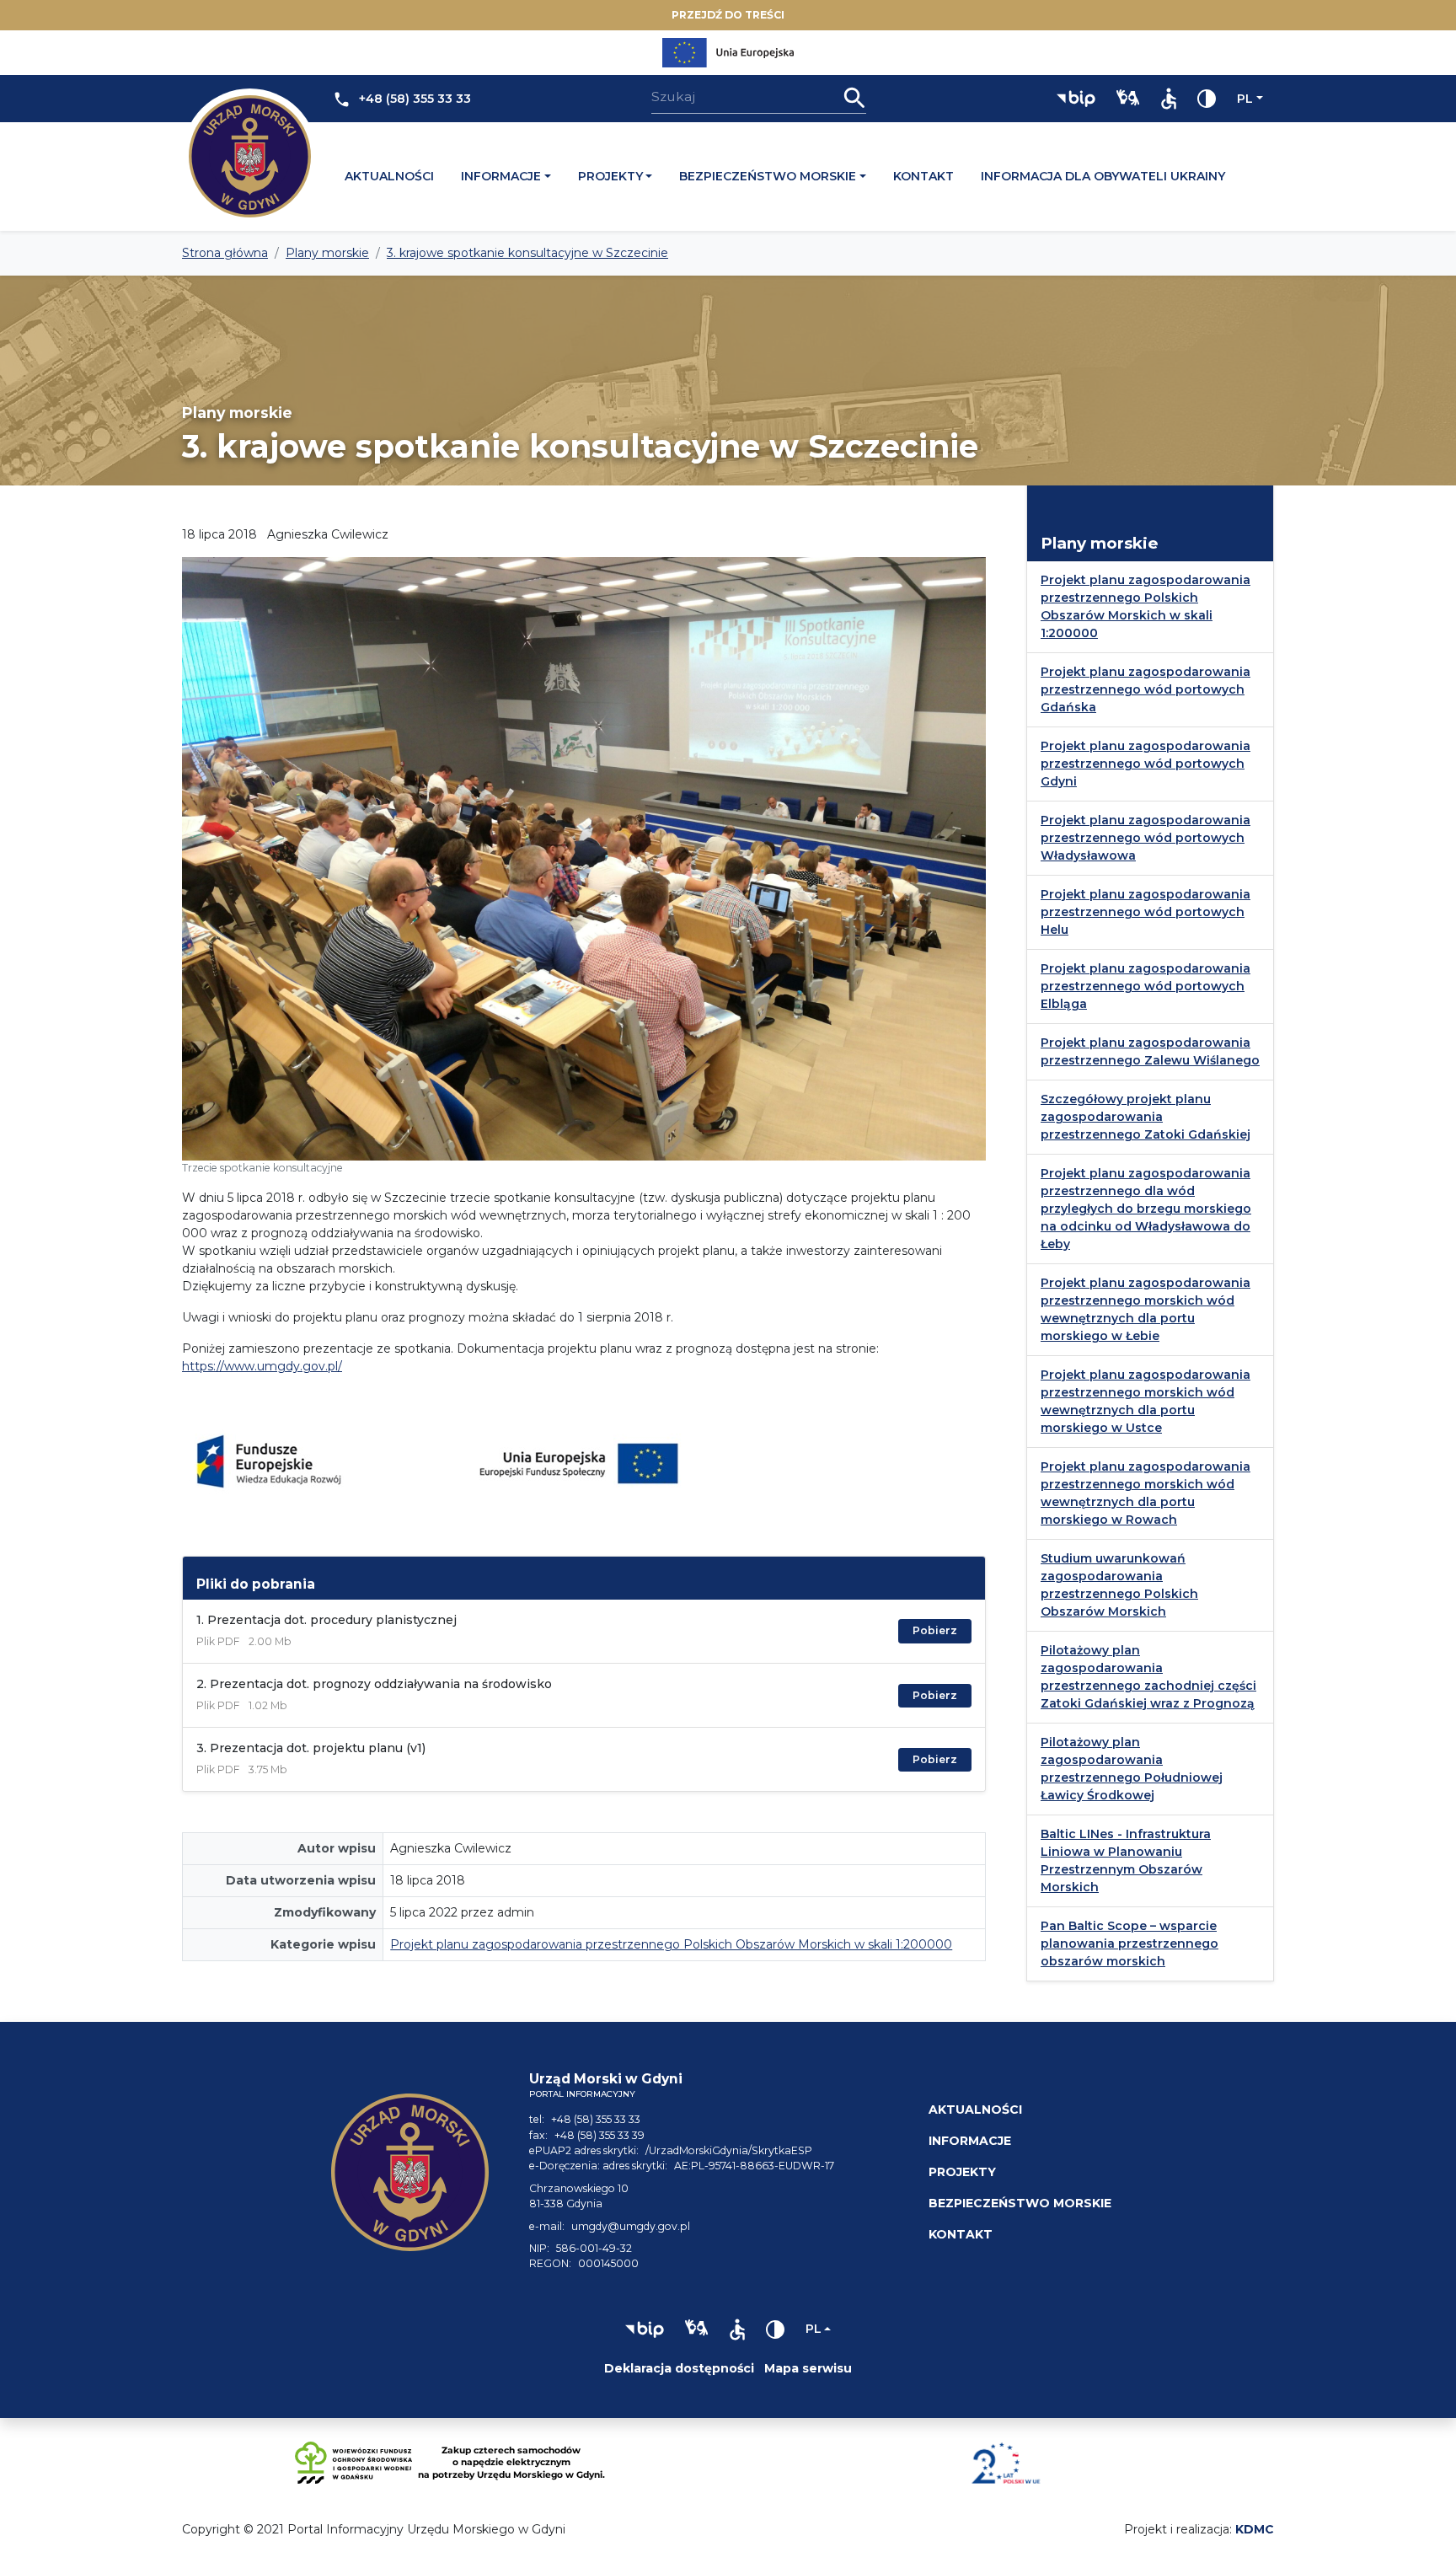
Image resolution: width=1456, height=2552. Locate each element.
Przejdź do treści (728, 15)
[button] (1076, 99)
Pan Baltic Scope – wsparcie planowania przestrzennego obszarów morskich (1129, 1943)
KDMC (1255, 2529)
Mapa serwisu (808, 2368)
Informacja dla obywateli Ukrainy (1103, 176)
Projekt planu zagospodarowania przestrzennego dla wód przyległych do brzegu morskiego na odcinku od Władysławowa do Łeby (1146, 1209)
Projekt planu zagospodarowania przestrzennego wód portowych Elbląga (1146, 986)
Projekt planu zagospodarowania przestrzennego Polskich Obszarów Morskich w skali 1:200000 (671, 1944)
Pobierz (935, 1630)
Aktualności (389, 176)
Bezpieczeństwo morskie (768, 176)
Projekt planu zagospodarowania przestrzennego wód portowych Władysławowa (1146, 838)
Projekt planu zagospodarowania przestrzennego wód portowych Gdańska (1146, 689)
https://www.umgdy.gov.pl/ (262, 1366)
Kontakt (923, 176)
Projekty (610, 176)
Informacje (501, 176)
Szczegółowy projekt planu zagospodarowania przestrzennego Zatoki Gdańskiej (1146, 1117)
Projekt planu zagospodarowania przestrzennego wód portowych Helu (1146, 912)
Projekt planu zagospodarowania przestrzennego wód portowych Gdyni (1146, 764)
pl (1245, 99)
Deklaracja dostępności (679, 2368)
